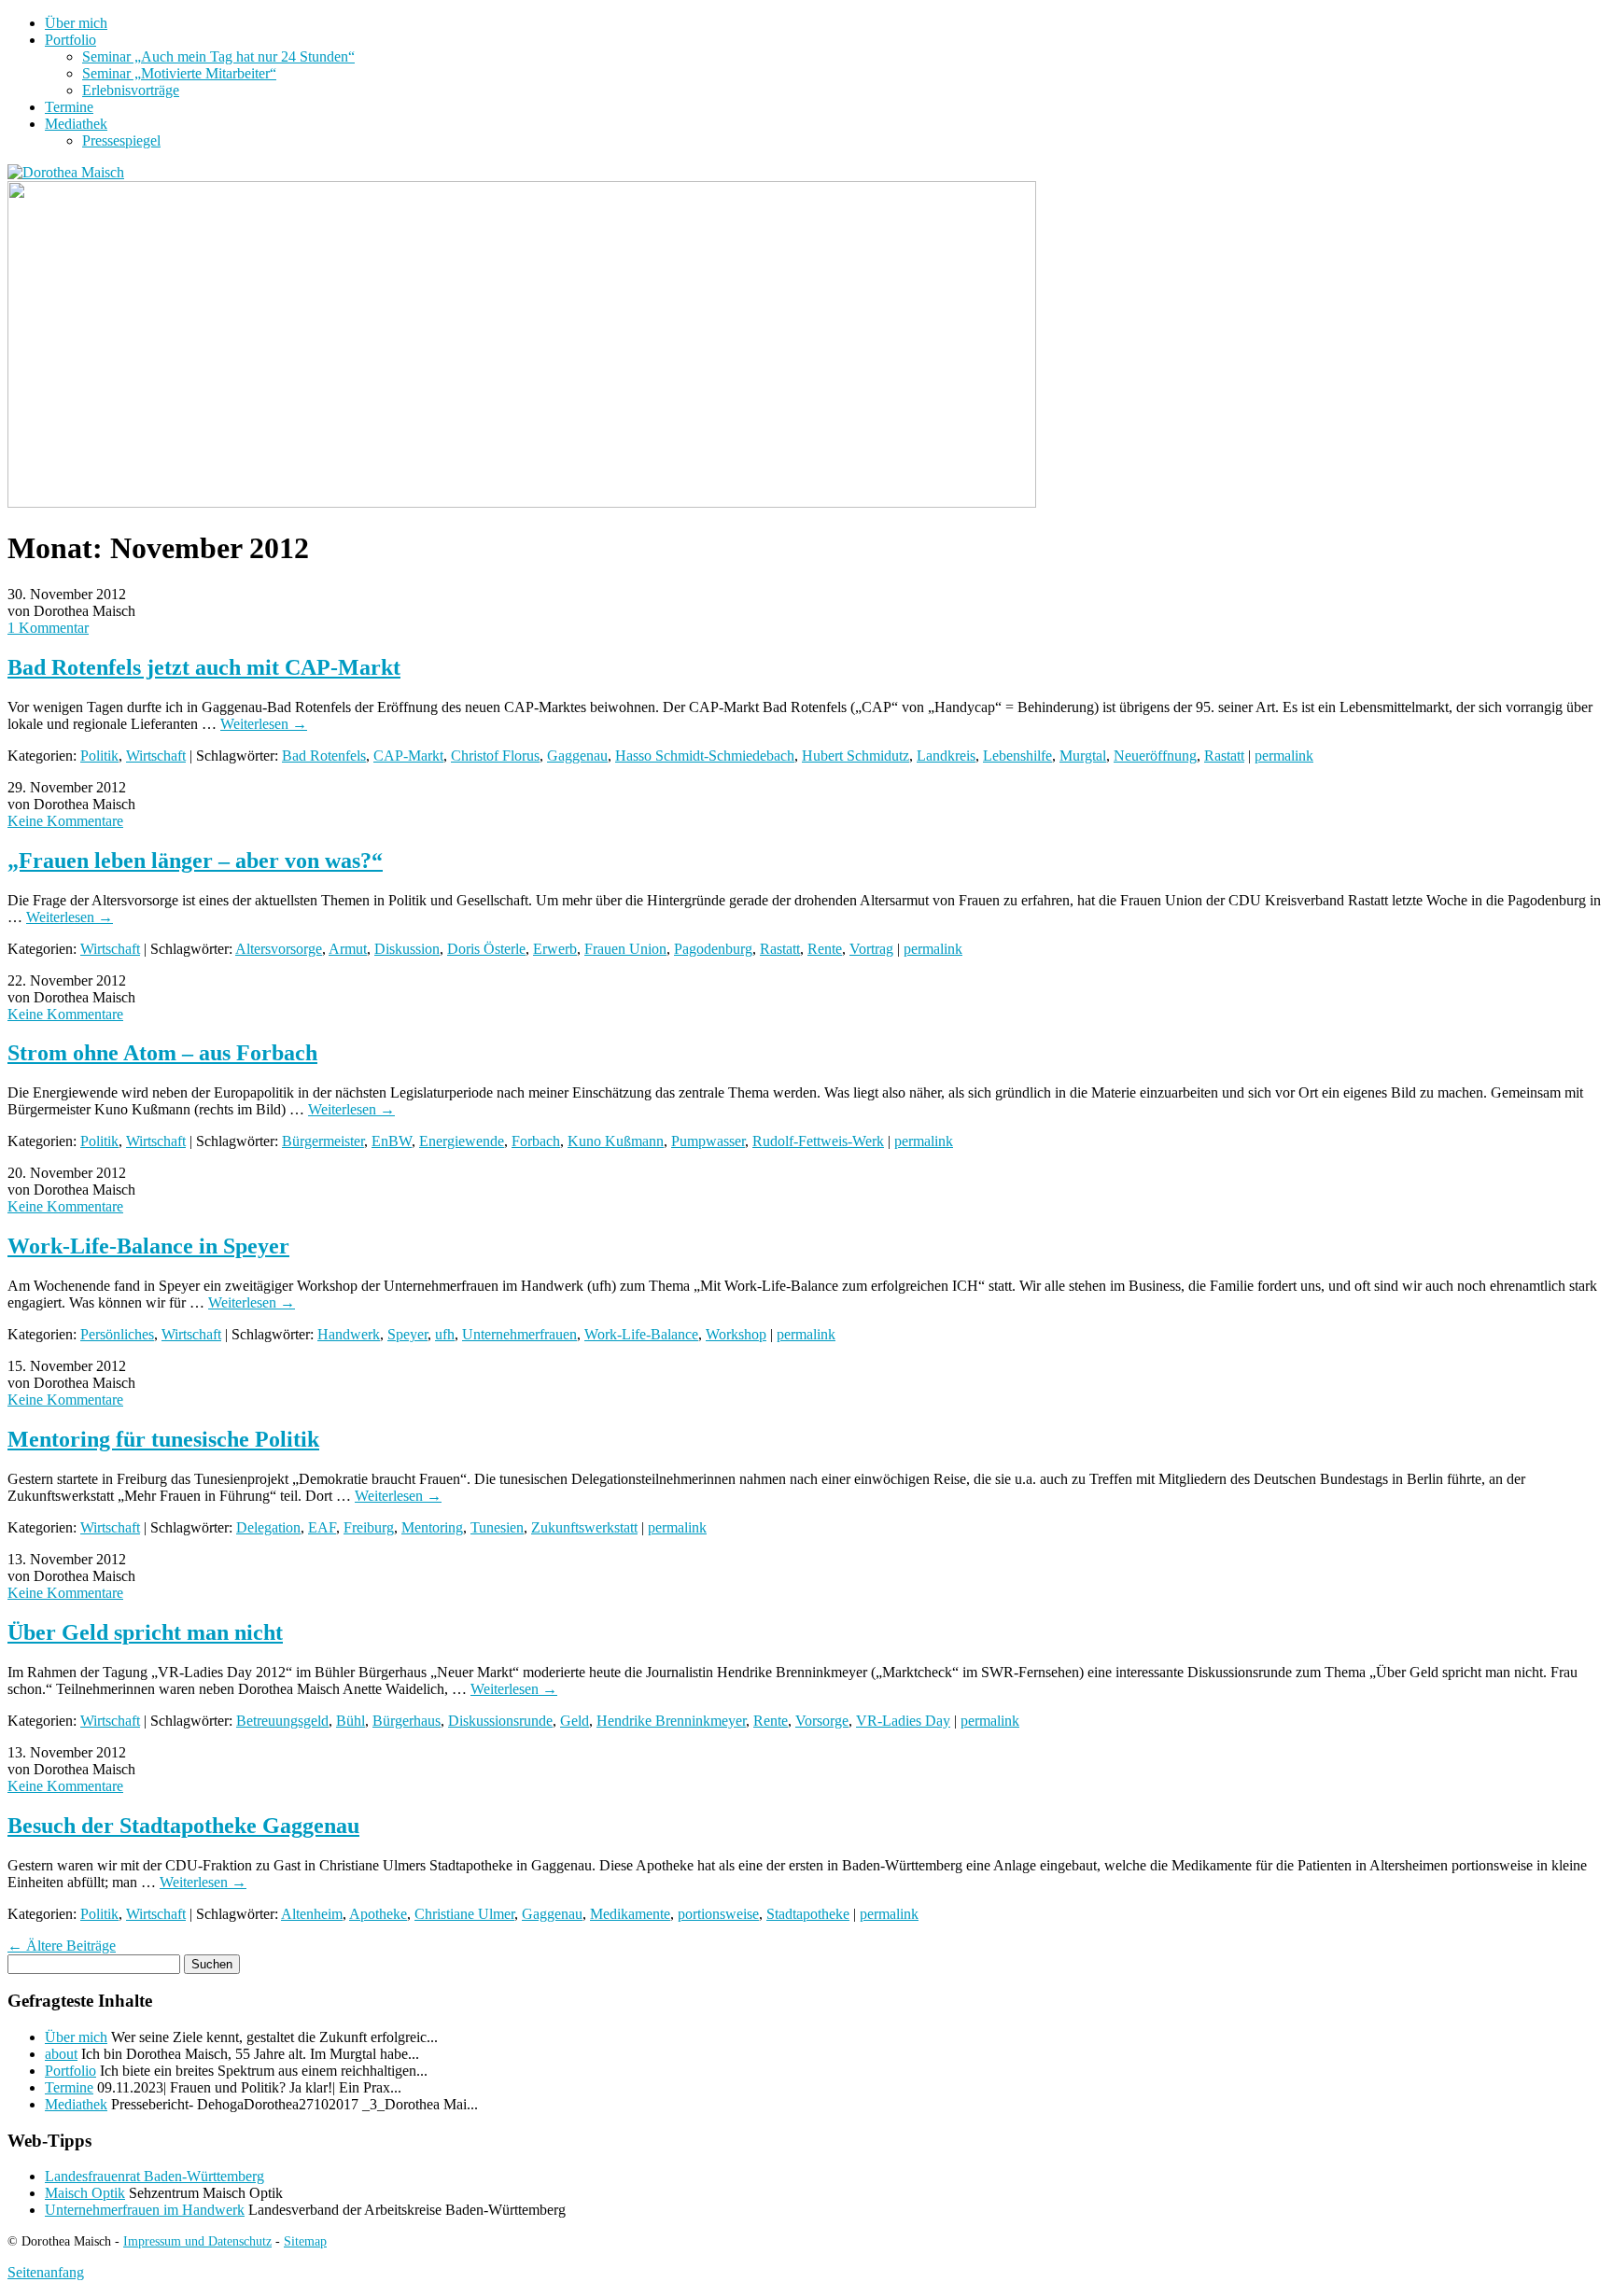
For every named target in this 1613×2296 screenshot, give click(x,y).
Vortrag (871, 949)
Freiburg (369, 1527)
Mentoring (432, 1527)
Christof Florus (495, 756)
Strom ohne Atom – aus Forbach (162, 1053)
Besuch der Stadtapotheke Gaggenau (183, 1826)
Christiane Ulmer (464, 1914)
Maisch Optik (85, 2193)
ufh (445, 1334)
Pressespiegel (121, 140)
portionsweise (718, 1914)
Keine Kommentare (65, 821)
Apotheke (378, 1914)
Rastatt (1224, 756)
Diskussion (407, 949)
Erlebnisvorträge (131, 90)
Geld (575, 1721)
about (61, 2054)
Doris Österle (486, 949)
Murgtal (1083, 756)
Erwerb (555, 949)
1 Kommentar (48, 628)
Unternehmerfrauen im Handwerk (145, 2210)
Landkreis (946, 756)
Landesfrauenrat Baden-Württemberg (154, 2176)
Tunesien (497, 1527)
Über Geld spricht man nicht (145, 1632)
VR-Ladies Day (903, 1721)
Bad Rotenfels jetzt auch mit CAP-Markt (204, 667)
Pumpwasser (708, 1141)
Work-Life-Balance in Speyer (148, 1246)
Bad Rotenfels (324, 756)
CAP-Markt (408, 756)
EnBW (392, 1141)
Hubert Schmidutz (856, 756)
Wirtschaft (156, 756)
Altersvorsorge (279, 949)
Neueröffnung (1155, 756)
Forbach (536, 1141)
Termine (69, 107)
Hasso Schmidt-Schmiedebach (705, 756)
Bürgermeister (323, 1141)
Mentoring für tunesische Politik (163, 1439)
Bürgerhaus (407, 1721)
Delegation (268, 1527)
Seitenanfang (46, 2272)
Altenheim (312, 1914)
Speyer (407, 1334)
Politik (99, 756)
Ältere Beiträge (62, 1946)
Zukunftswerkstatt (584, 1527)
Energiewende (462, 1141)
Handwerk (349, 1334)
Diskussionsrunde (500, 1721)
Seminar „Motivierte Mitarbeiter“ (179, 73)
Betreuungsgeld (282, 1721)
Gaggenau (577, 756)
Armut (348, 949)
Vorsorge (822, 1721)
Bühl (351, 1721)
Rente (825, 949)
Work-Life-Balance (641, 1334)
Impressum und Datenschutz (197, 2241)
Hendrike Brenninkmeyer (671, 1721)
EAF (322, 1527)
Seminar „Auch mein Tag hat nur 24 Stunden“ (218, 56)
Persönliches (117, 1334)
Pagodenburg (713, 949)
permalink (1284, 756)
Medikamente (630, 1914)
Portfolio (70, 40)
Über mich (76, 23)
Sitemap (305, 2241)
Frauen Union (625, 949)
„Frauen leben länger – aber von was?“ (195, 861)
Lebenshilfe (1017, 756)
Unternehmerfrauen (519, 1334)
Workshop (736, 1334)
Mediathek (76, 124)
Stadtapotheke (808, 1914)
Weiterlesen (264, 724)
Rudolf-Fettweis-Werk (818, 1141)
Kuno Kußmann (616, 1141)
